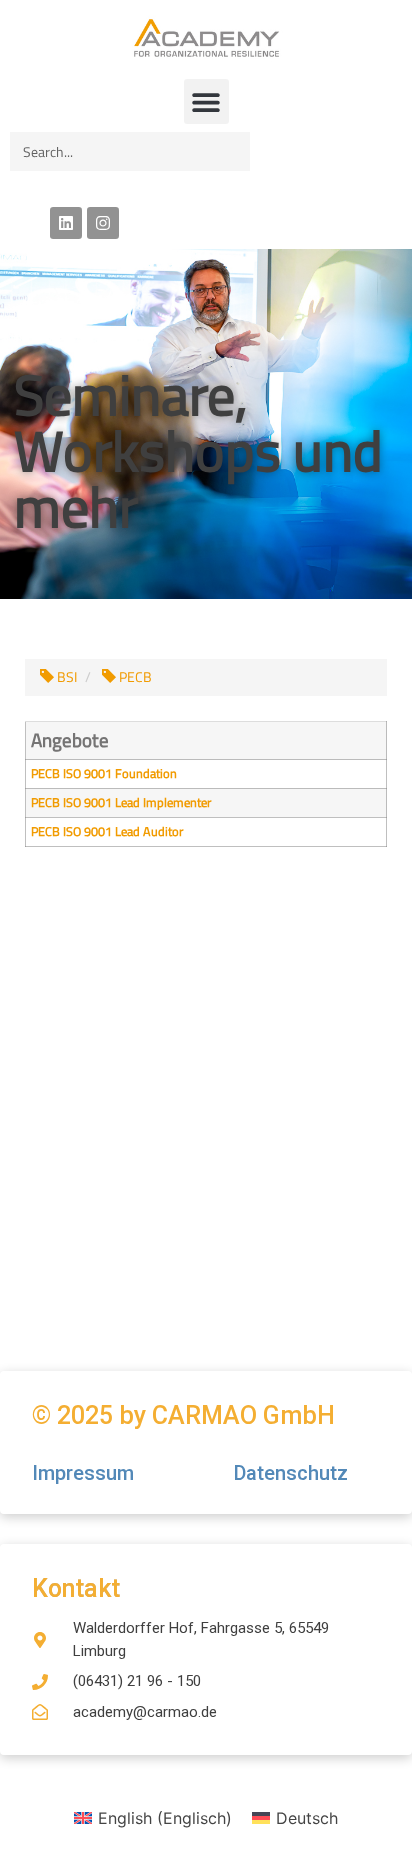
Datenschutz (291, 1473)
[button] (206, 101)
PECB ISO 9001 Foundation (104, 773)
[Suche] (230, 151)
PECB (134, 677)
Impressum (85, 1473)
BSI (65, 677)
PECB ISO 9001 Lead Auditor (107, 831)
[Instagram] (103, 223)
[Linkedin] (66, 223)
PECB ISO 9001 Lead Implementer (121, 802)
